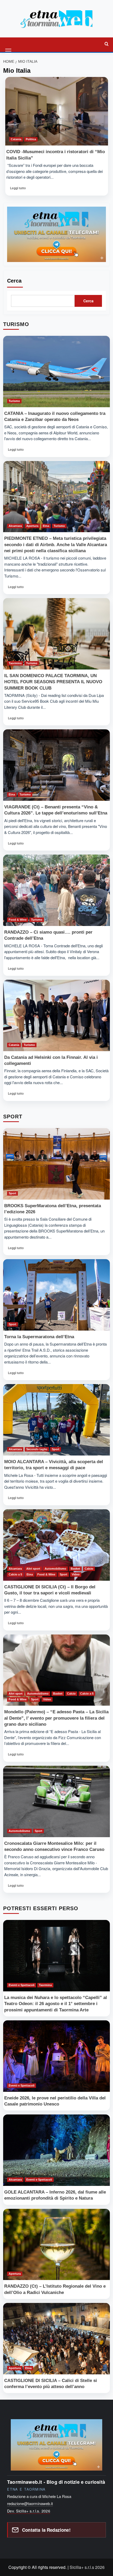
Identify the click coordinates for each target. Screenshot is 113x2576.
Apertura (32, 526)
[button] (9, 44)
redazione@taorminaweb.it (30, 2503)
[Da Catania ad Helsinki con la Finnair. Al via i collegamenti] (56, 1015)
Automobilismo (55, 1569)
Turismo (14, 401)
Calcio (89, 1569)
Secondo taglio (37, 1449)
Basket (75, 1569)
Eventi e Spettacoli (22, 1985)
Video (76, 1574)
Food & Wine (18, 920)
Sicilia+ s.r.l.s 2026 (87, 2567)
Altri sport (33, 1569)
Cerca (14, 281)
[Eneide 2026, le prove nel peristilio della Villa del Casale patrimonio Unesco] (56, 2056)
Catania (16, 139)
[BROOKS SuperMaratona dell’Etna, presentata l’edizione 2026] (56, 1164)
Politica (31, 139)
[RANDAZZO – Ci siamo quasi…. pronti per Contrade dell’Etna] (56, 890)
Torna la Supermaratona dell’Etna (39, 1337)
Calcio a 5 (15, 1574)
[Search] (106, 44)
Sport (12, 1193)
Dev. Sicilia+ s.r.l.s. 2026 (29, 2511)
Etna (46, 526)
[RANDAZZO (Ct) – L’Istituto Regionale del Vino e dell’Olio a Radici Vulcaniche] (56, 2245)
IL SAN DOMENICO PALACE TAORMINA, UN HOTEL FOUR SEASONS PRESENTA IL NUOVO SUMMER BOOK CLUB (53, 682)
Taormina (15, 663)
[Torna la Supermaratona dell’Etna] (56, 1295)
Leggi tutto (18, 190)
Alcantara (15, 526)
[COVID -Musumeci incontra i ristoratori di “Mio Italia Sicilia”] (57, 111)
